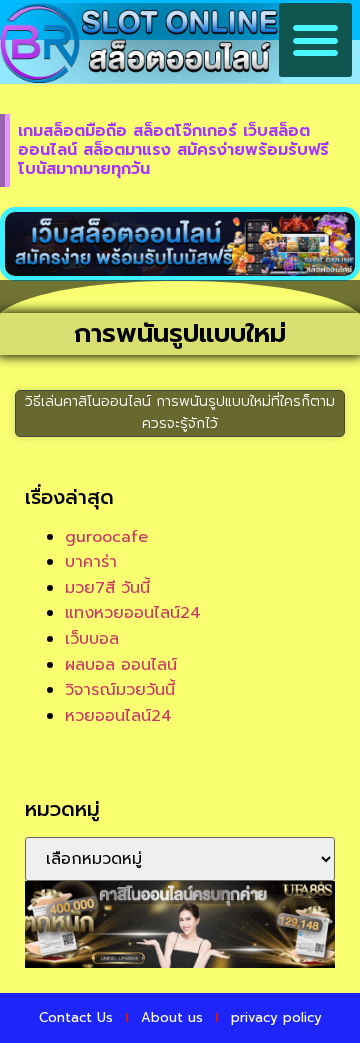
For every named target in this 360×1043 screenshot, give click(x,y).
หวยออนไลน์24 (118, 716)
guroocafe (106, 537)
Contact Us (76, 1017)
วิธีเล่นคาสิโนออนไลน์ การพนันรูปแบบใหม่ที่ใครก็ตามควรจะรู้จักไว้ (180, 412)
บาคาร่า (91, 562)
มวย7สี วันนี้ (107, 588)
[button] (316, 40)
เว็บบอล (92, 639)
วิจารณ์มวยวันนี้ (120, 690)
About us (172, 1017)
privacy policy (276, 1017)
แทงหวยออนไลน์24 (133, 613)
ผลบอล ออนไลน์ (121, 665)
